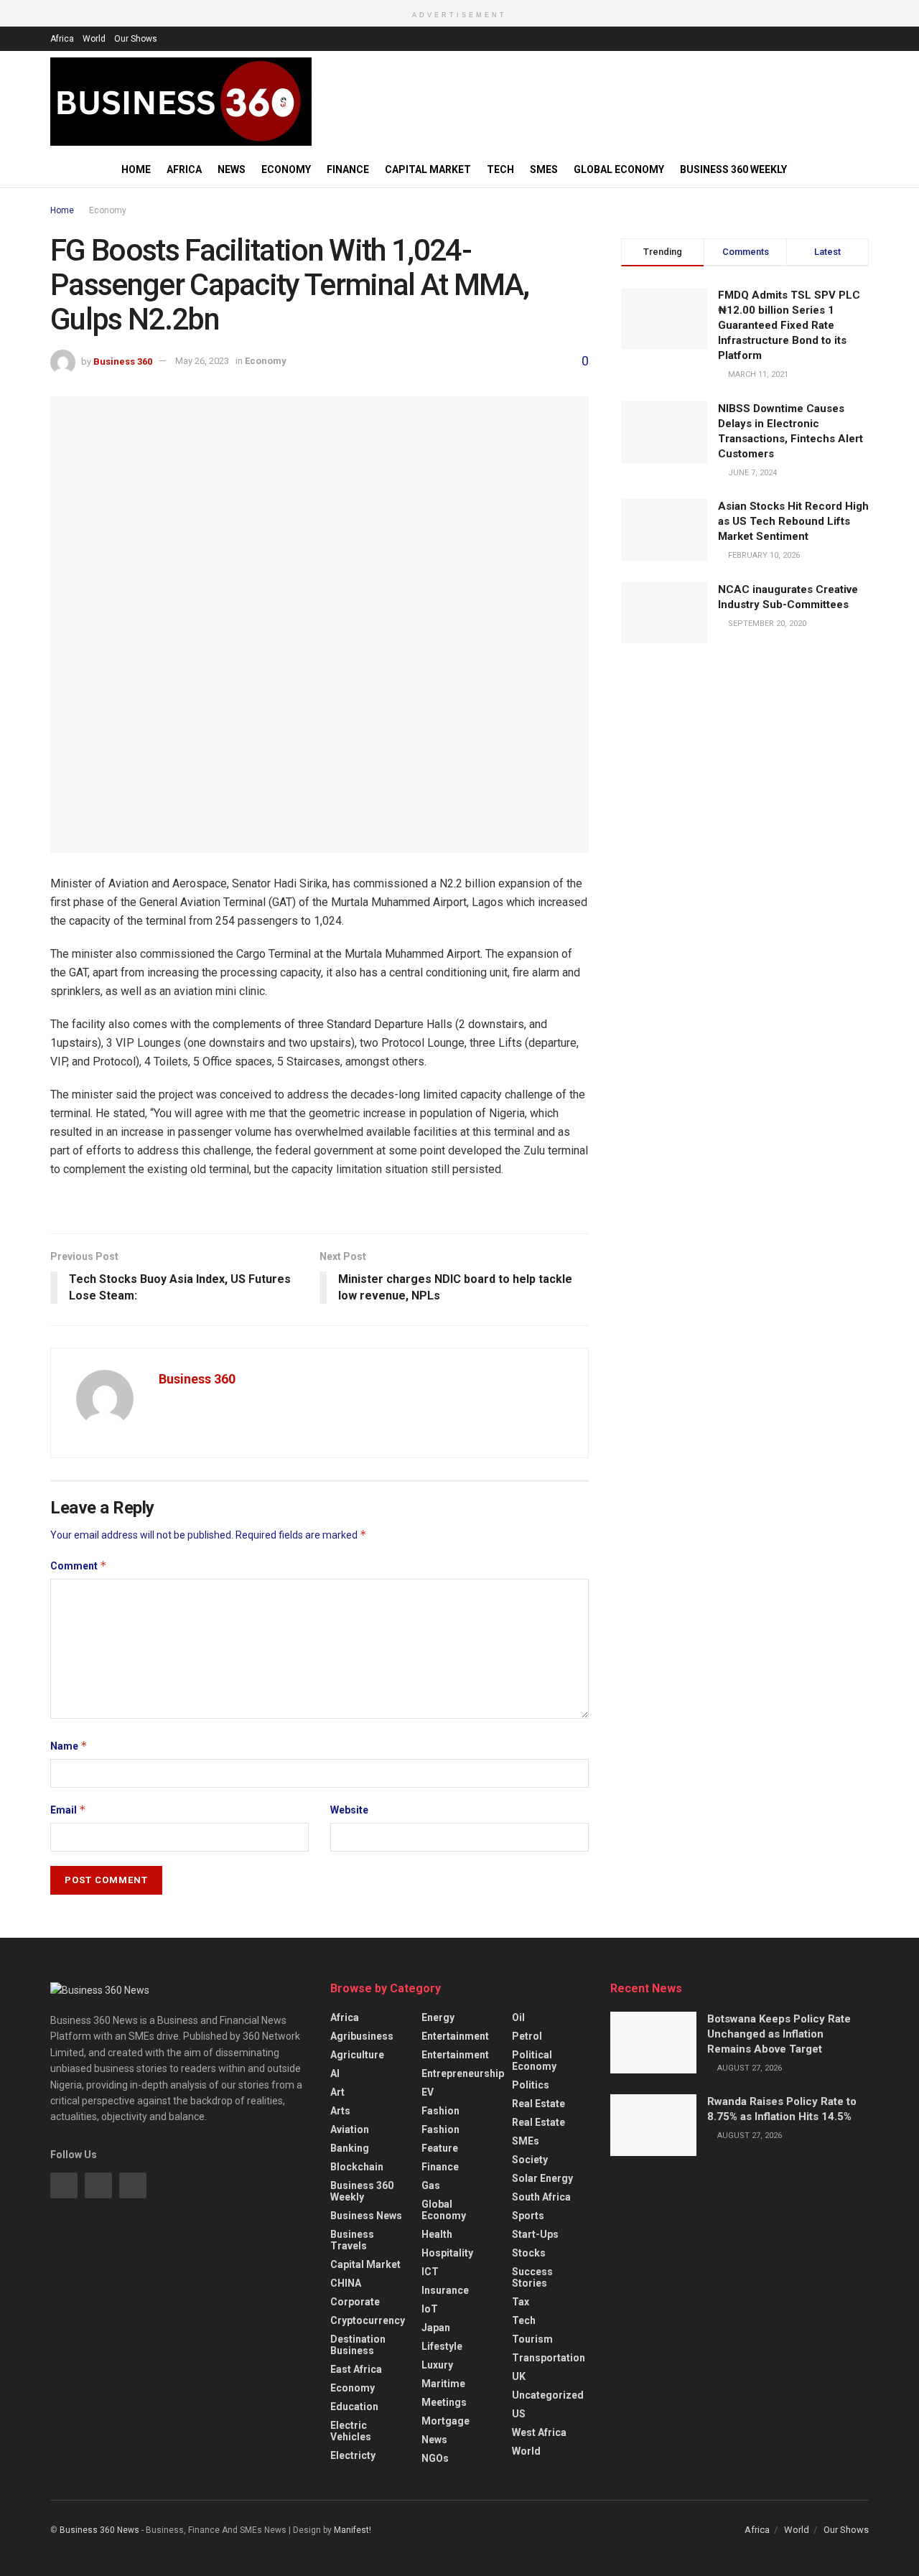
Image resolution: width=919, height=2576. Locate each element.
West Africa (539, 2432)
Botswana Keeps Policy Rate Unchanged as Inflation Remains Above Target (779, 2034)
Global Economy (619, 169)
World (94, 39)
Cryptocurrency (368, 2320)
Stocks (529, 2253)
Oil (518, 2017)
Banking (350, 2148)
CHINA (346, 2283)
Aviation (350, 2129)
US (519, 2414)
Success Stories (532, 2277)
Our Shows (136, 39)
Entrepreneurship (463, 2073)
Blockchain (357, 2167)
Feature (440, 2148)
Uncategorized (548, 2395)
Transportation (549, 2358)
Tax (521, 2302)
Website (349, 1810)
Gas (431, 2185)
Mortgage (445, 2421)
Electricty (353, 2455)
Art (337, 2092)
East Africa (356, 2369)
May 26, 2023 (202, 361)
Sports (528, 2216)
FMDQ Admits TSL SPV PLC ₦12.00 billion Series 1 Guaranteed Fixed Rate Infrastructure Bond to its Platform (789, 325)
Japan (436, 2328)
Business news (366, 2216)
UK (519, 2376)
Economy (286, 169)
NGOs (435, 2458)
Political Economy (534, 2061)
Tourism (532, 2339)
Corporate (355, 2302)
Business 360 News (99, 2530)
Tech (500, 169)
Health (437, 2234)
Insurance (445, 2290)
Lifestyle (442, 2346)
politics (531, 2085)
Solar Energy (542, 2178)
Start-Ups (535, 2234)
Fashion (440, 2111)
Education (354, 2407)
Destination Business (358, 2345)
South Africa (541, 2197)
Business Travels (352, 2240)
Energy (438, 2017)
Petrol (527, 2036)
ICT (430, 2272)
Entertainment (455, 2036)
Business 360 (123, 361)
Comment (79, 1565)
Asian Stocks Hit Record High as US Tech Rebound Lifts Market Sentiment (793, 521)
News (232, 169)
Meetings (444, 2402)
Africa (62, 39)
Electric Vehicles (351, 2431)
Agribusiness (362, 2036)
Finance (348, 169)
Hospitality (447, 2253)
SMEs (544, 169)
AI (335, 2073)
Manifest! (353, 2530)
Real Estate (538, 2104)
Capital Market (428, 169)
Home (136, 169)
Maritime (443, 2384)
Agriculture (357, 2055)
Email (68, 1810)
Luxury (437, 2365)
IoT (430, 2309)
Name (69, 1746)
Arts (340, 2111)
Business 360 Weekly (733, 169)
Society (530, 2160)
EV (428, 2092)
